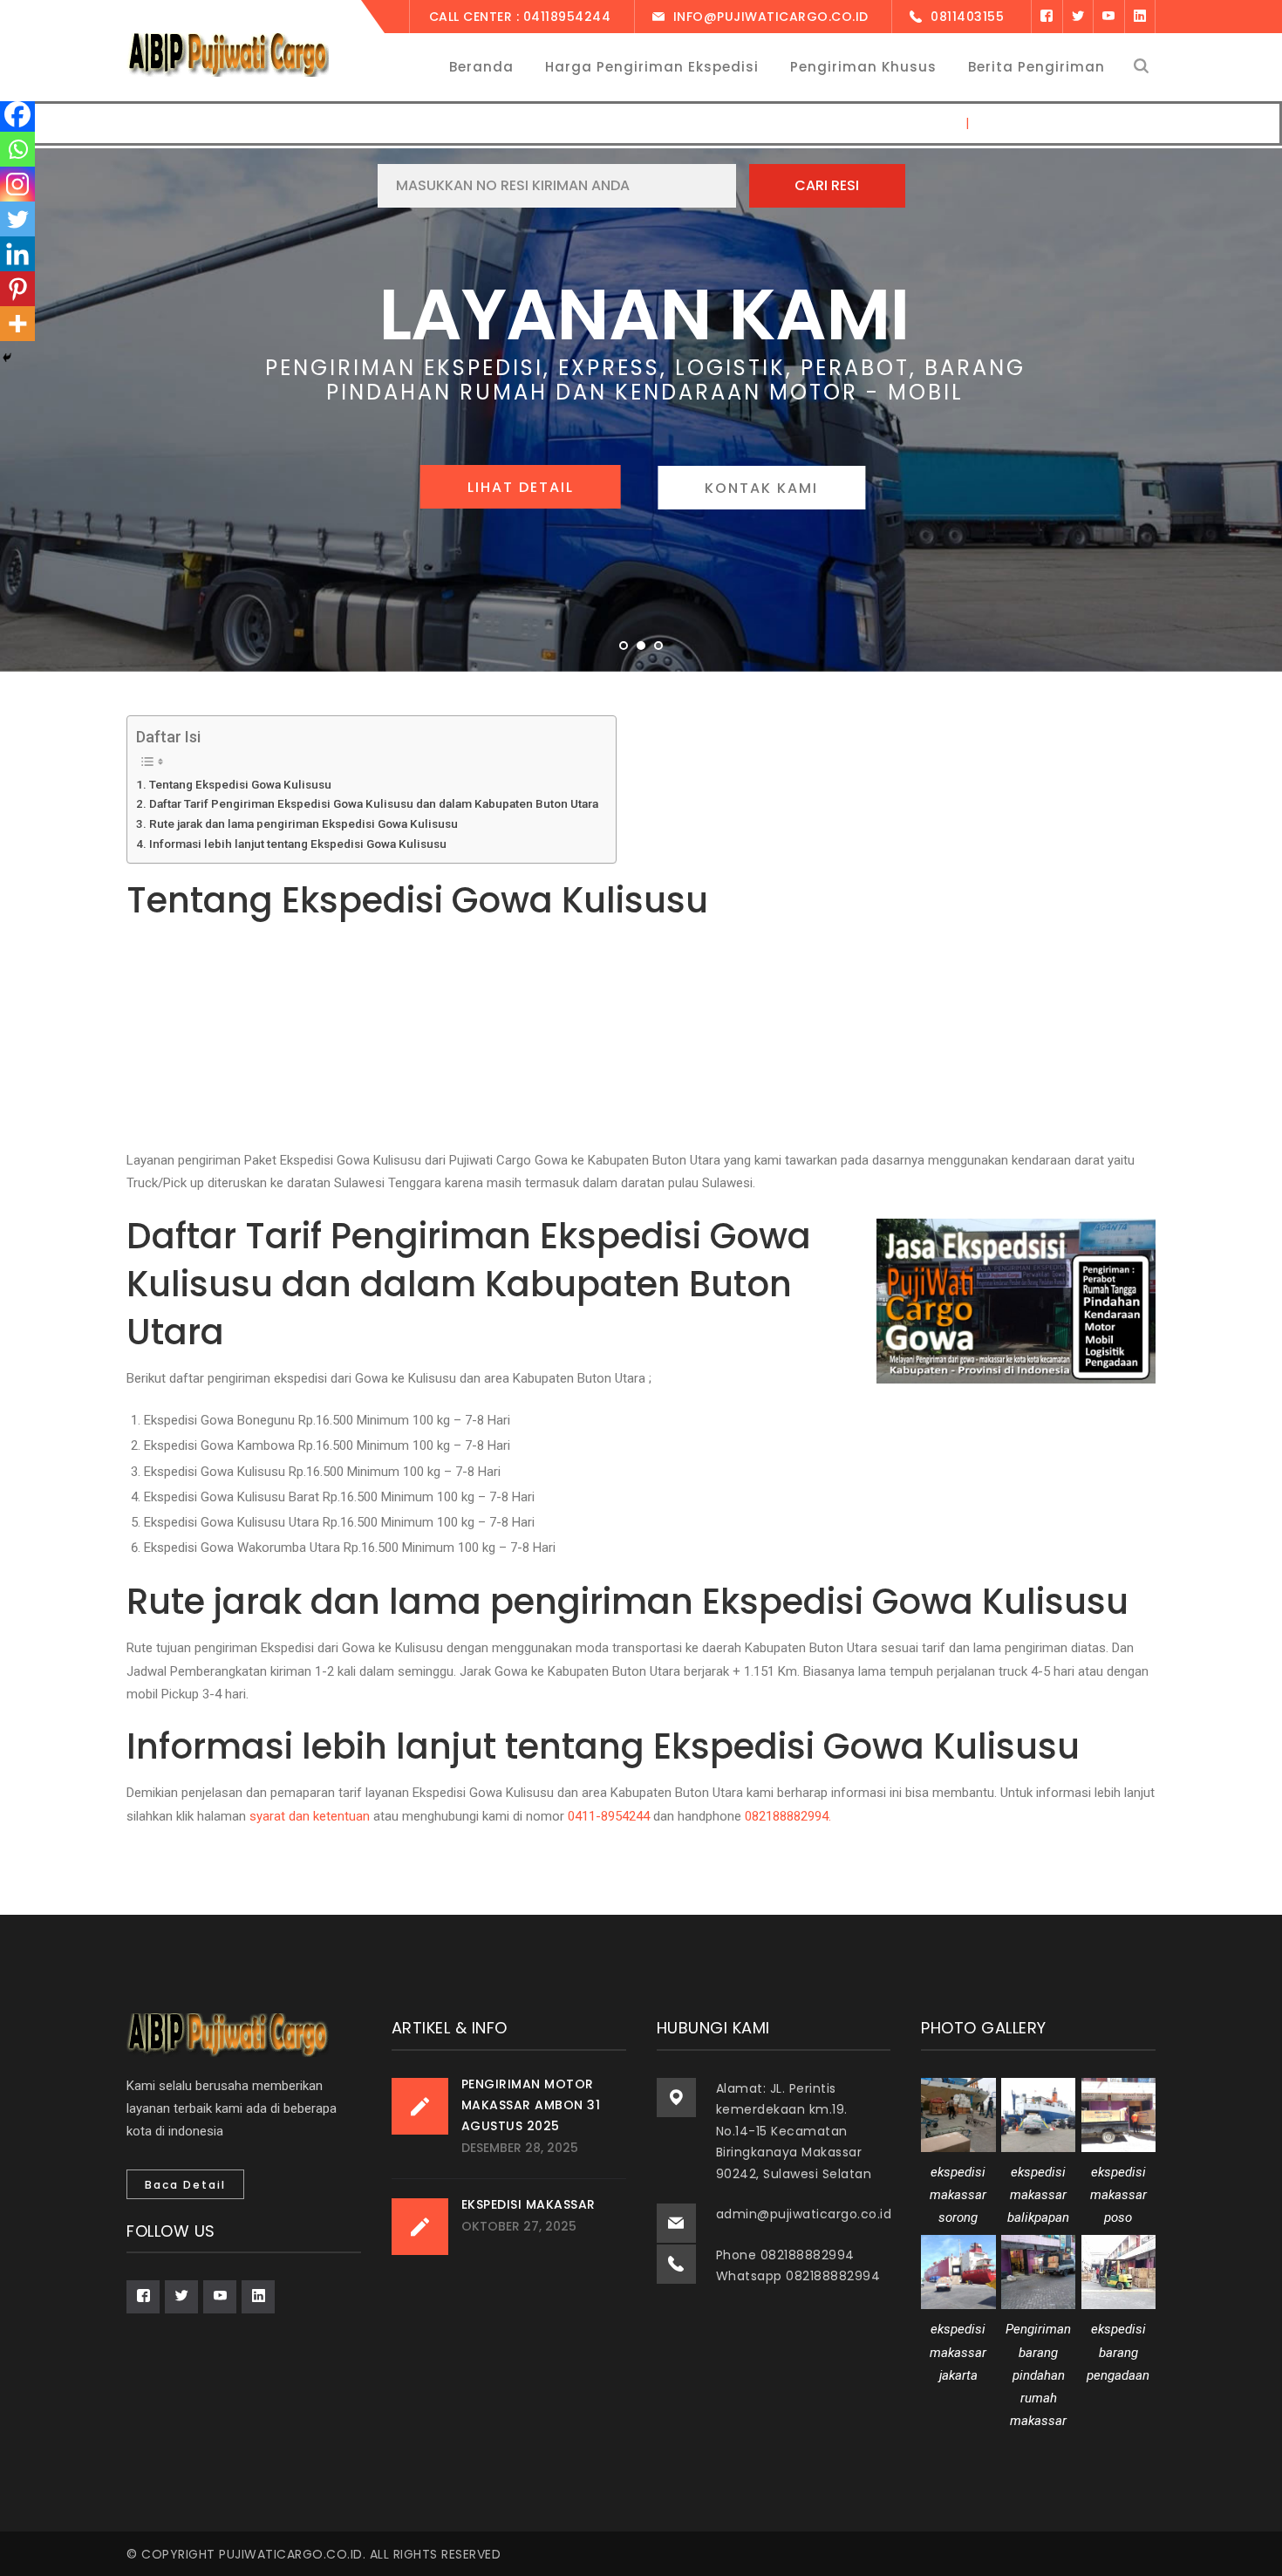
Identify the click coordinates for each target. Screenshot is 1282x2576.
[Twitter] (1078, 17)
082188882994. (788, 1816)
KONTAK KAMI (754, 488)
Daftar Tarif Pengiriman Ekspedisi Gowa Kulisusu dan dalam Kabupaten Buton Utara (374, 803)
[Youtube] (1108, 17)
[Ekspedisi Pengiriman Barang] (228, 54)
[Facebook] (1047, 17)
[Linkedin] (17, 254)
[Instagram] (17, 184)
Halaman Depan (904, 123)
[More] (17, 324)
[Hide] (7, 358)
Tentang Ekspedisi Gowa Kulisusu (240, 784)
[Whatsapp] (17, 149)
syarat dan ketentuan (310, 1816)
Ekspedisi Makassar (528, 2204)
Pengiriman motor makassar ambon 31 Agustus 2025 (531, 2105)
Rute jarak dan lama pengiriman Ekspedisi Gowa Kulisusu (303, 823)
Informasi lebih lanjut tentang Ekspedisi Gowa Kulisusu (298, 844)
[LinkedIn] (1140, 17)
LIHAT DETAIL (528, 487)
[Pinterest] (17, 289)
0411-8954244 (609, 1816)
